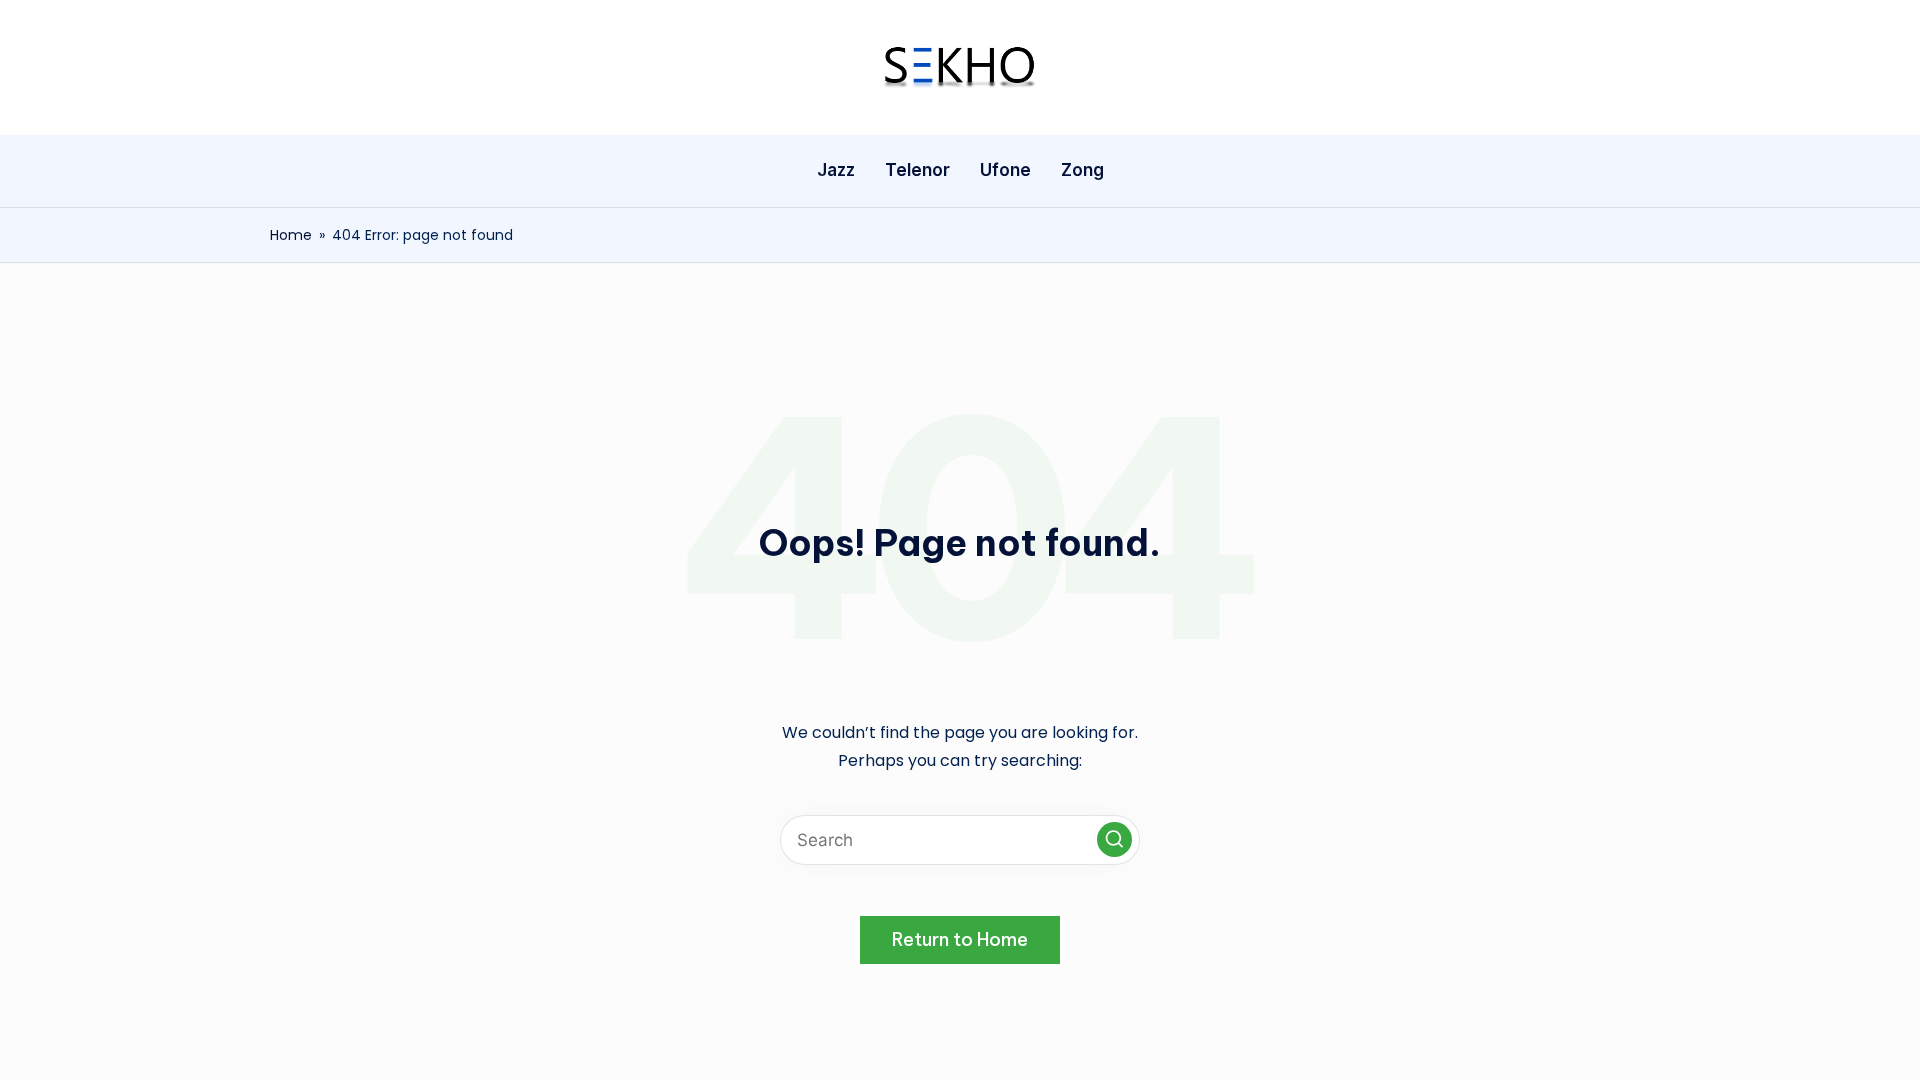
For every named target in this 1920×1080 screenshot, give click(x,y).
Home (291, 235)
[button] (1114, 839)
